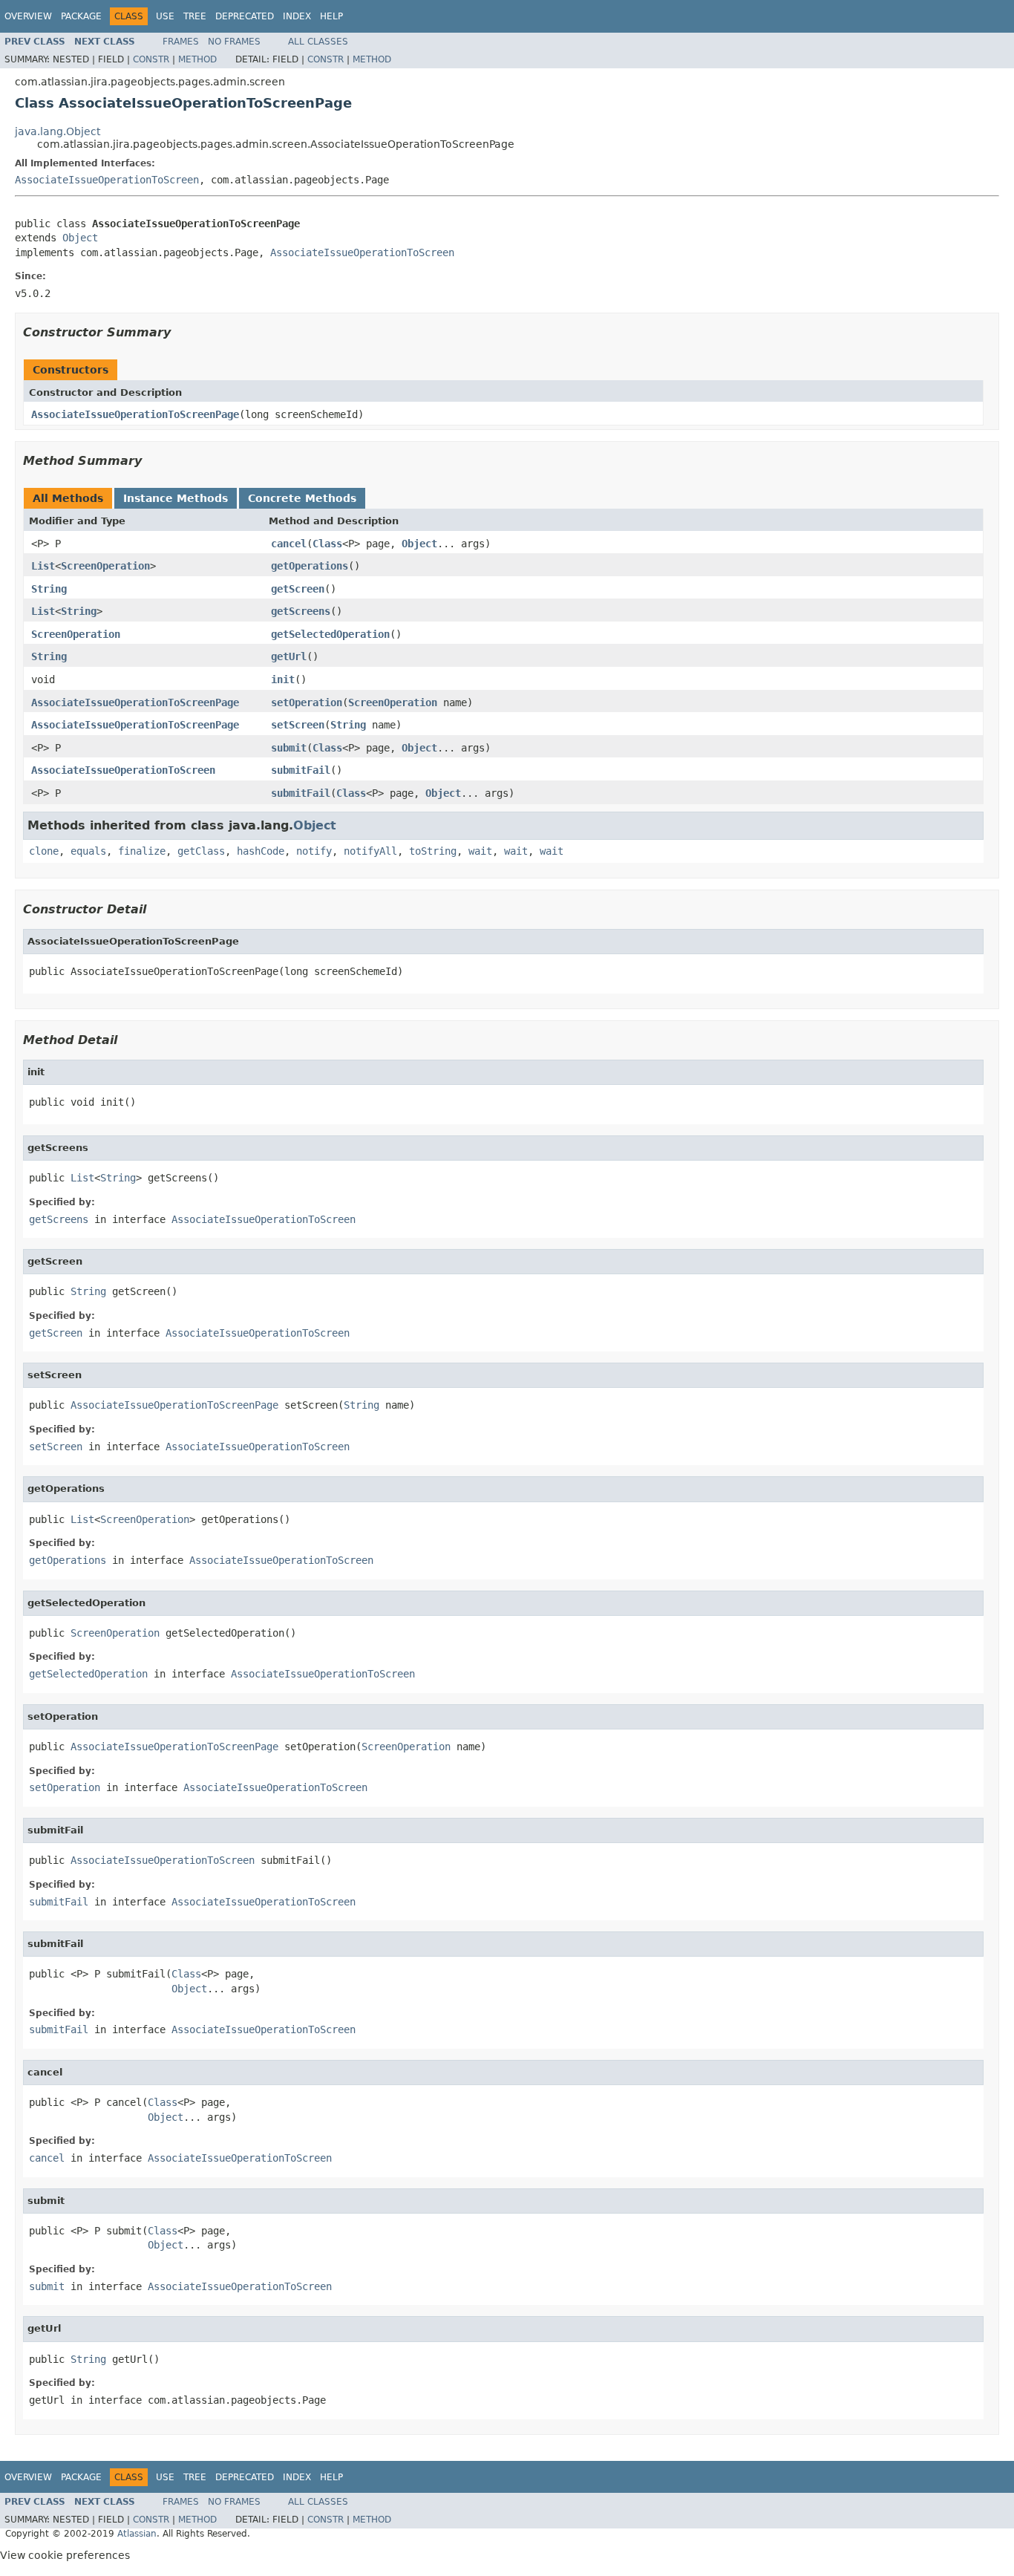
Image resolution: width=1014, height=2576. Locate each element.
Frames (181, 42)
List (43, 566)
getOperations (310, 566)
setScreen (298, 725)
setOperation (307, 702)
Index (297, 16)
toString (433, 851)
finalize (142, 851)
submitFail (301, 770)
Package (81, 16)
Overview (28, 16)
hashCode (261, 851)
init (283, 679)
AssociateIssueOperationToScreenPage (135, 414)
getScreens (301, 611)
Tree (195, 16)
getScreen (298, 589)
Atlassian (137, 2534)
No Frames (234, 42)
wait (480, 851)
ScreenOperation (105, 566)
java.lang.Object (58, 131)
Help (331, 16)
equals (88, 851)
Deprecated (245, 16)
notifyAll (370, 851)
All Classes (318, 42)
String (49, 589)
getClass (201, 851)
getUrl (289, 656)
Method (197, 59)
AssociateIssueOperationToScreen (107, 180)
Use (165, 16)
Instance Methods (176, 498)
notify (314, 851)
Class (327, 544)
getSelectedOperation (330, 634)
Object (80, 238)
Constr (151, 59)
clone (44, 851)
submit (289, 748)
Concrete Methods (302, 498)
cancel (289, 544)
